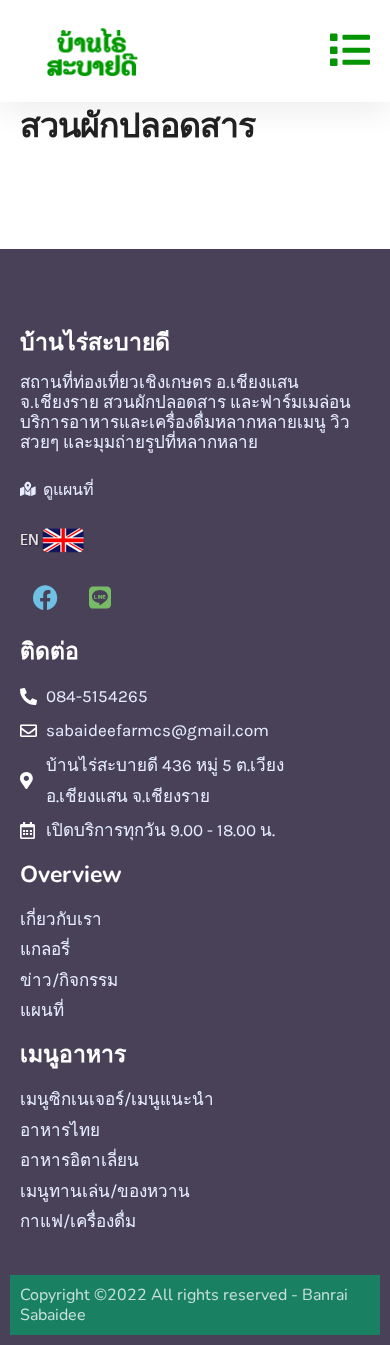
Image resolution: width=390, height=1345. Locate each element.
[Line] (100, 598)
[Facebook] (45, 598)
